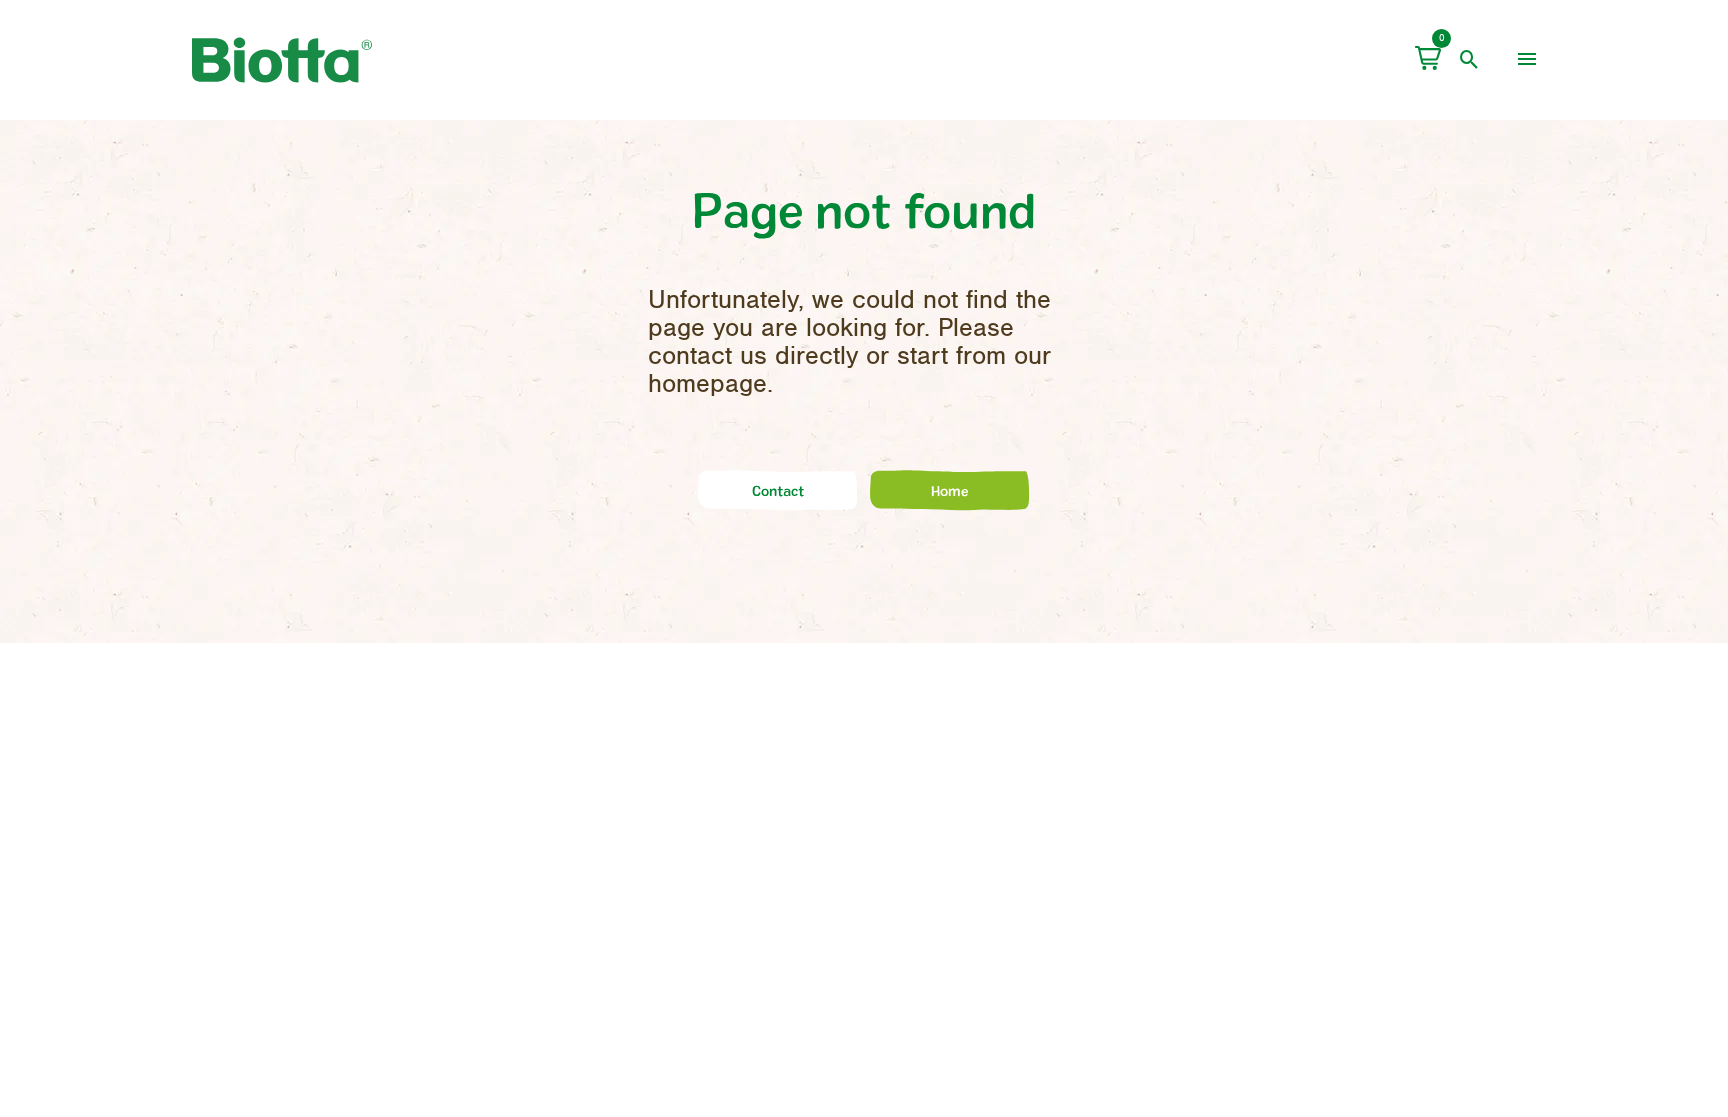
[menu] (1527, 60)
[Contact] (778, 506)
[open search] (1469, 60)
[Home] (950, 506)
